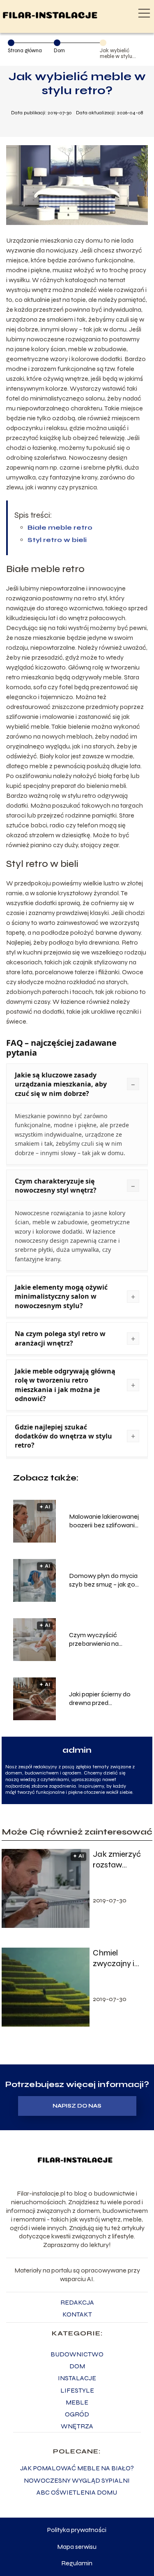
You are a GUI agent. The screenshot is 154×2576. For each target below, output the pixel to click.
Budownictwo (77, 2354)
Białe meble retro (60, 527)
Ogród (77, 2414)
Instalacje (77, 2378)
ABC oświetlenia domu (77, 2492)
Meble (77, 2402)
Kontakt (77, 2314)
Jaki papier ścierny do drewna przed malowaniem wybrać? (101, 1699)
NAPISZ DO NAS (77, 2106)
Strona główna (25, 51)
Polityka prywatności (77, 2530)
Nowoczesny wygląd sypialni (77, 2480)
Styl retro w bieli (57, 540)
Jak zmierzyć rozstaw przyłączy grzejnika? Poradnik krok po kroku (118, 1860)
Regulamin (77, 2563)
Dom (59, 51)
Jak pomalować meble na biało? (77, 2468)
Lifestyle (77, 2390)
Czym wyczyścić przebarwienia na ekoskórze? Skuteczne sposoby (102, 1640)
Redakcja (77, 2302)
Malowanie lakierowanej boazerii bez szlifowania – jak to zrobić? (104, 1521)
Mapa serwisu (77, 2547)
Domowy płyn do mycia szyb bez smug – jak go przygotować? (103, 1580)
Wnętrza (77, 2426)
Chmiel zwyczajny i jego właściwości (115, 1958)
